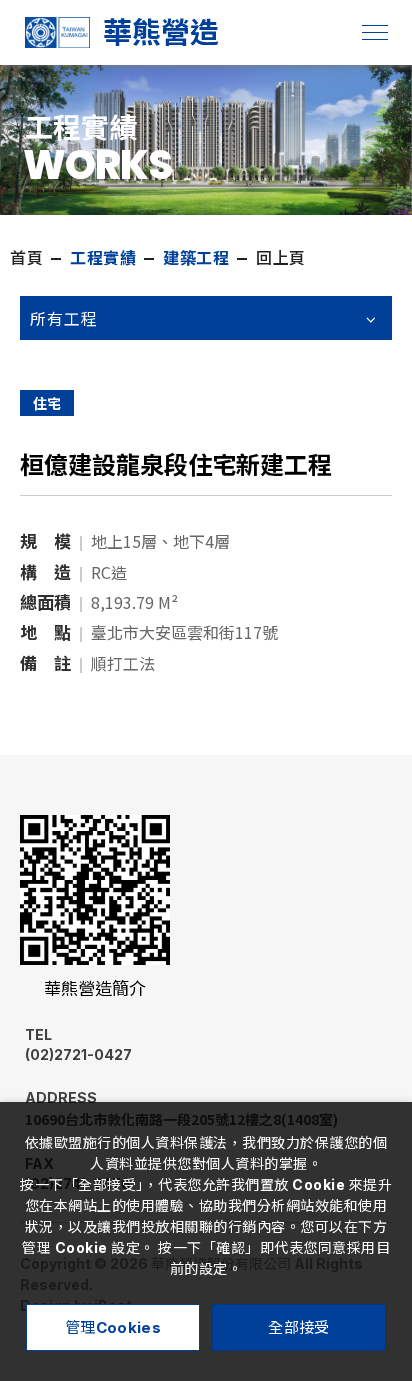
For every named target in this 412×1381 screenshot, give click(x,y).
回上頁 (281, 258)
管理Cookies (113, 1327)
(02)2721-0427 (78, 1044)
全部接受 (298, 1327)
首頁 (26, 258)
